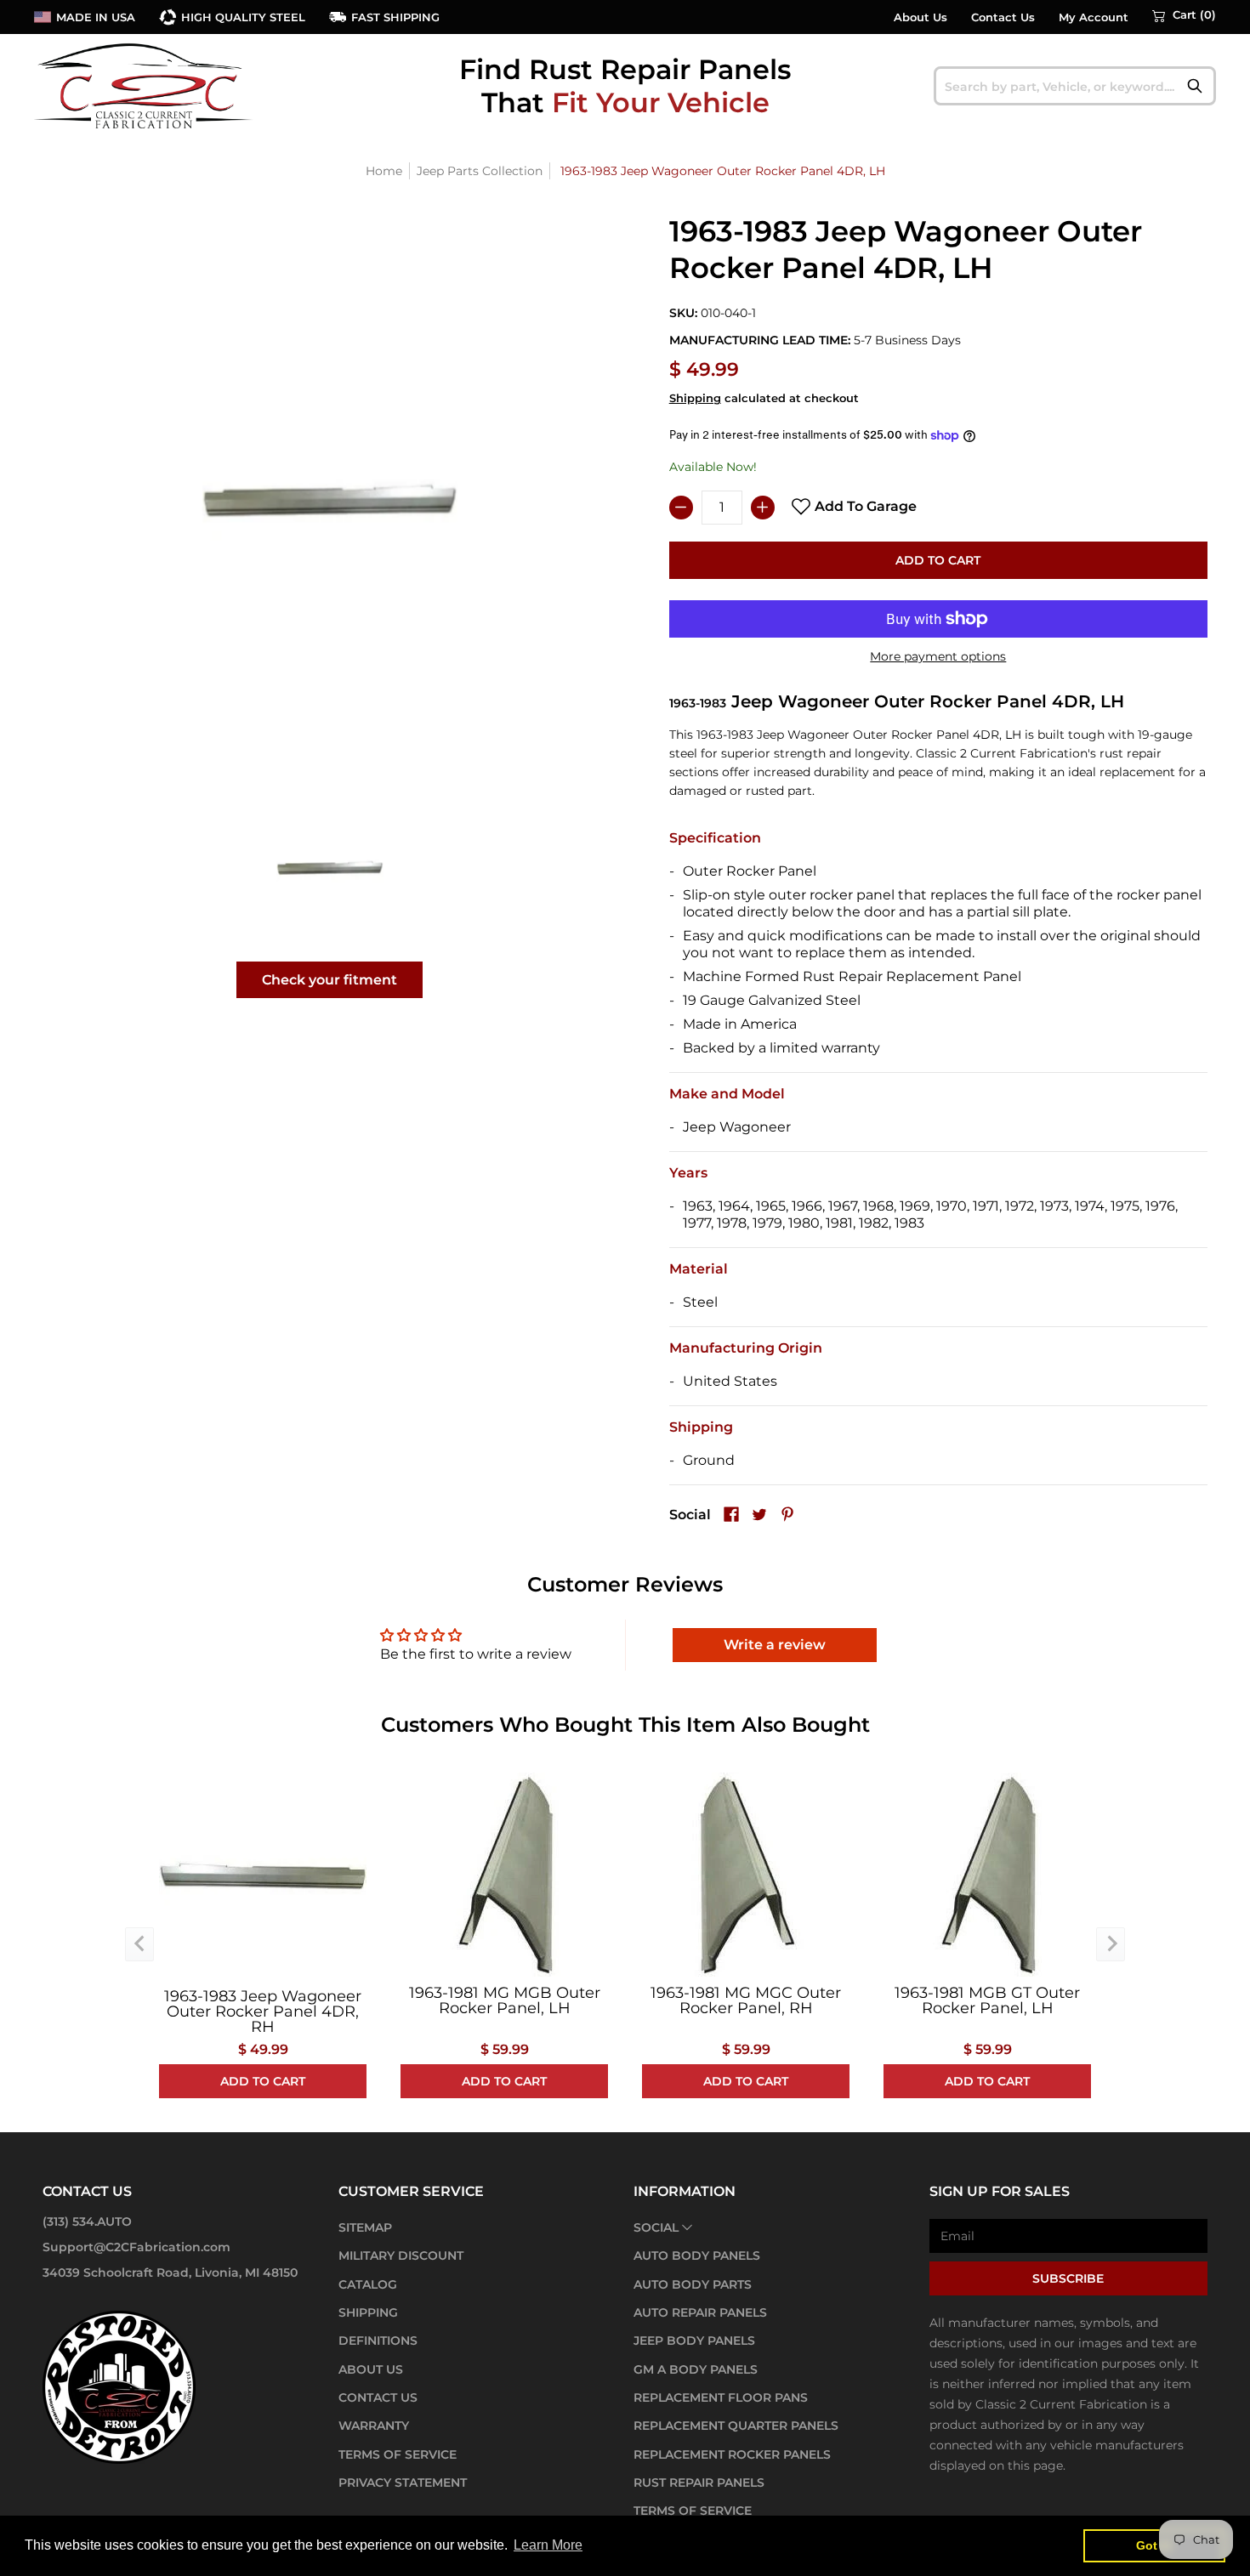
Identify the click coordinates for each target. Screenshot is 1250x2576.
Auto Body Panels (697, 2255)
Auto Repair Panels (700, 2312)
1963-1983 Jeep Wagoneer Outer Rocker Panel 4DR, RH (263, 2011)
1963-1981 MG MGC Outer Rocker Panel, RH (746, 2000)
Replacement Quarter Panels (736, 2426)
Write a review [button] (775, 1645)
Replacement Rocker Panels (732, 2454)
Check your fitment (330, 980)
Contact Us (1003, 17)
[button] (1184, 15)
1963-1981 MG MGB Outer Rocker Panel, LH (505, 2000)
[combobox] (1075, 86)
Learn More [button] (548, 2545)
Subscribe (1068, 2278)
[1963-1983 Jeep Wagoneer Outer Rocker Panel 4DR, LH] (330, 868)
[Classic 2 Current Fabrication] (145, 85)
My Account (1094, 17)
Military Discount (401, 2255)
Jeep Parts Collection (480, 171)
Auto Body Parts (693, 2284)
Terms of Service (398, 2454)
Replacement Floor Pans (721, 2397)
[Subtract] (681, 508)
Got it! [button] (1154, 2545)
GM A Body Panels (696, 2369)
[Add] (763, 508)
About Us (920, 17)
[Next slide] (1111, 1944)
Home (384, 171)
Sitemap (365, 2227)
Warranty (374, 2426)
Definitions (378, 2341)
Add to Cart (938, 560)
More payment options (938, 656)
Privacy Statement (403, 2482)
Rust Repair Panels (699, 2482)
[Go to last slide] (139, 1944)
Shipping (695, 398)
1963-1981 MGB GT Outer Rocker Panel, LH (987, 2000)
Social (656, 2227)
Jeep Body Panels (694, 2341)
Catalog (368, 2284)
